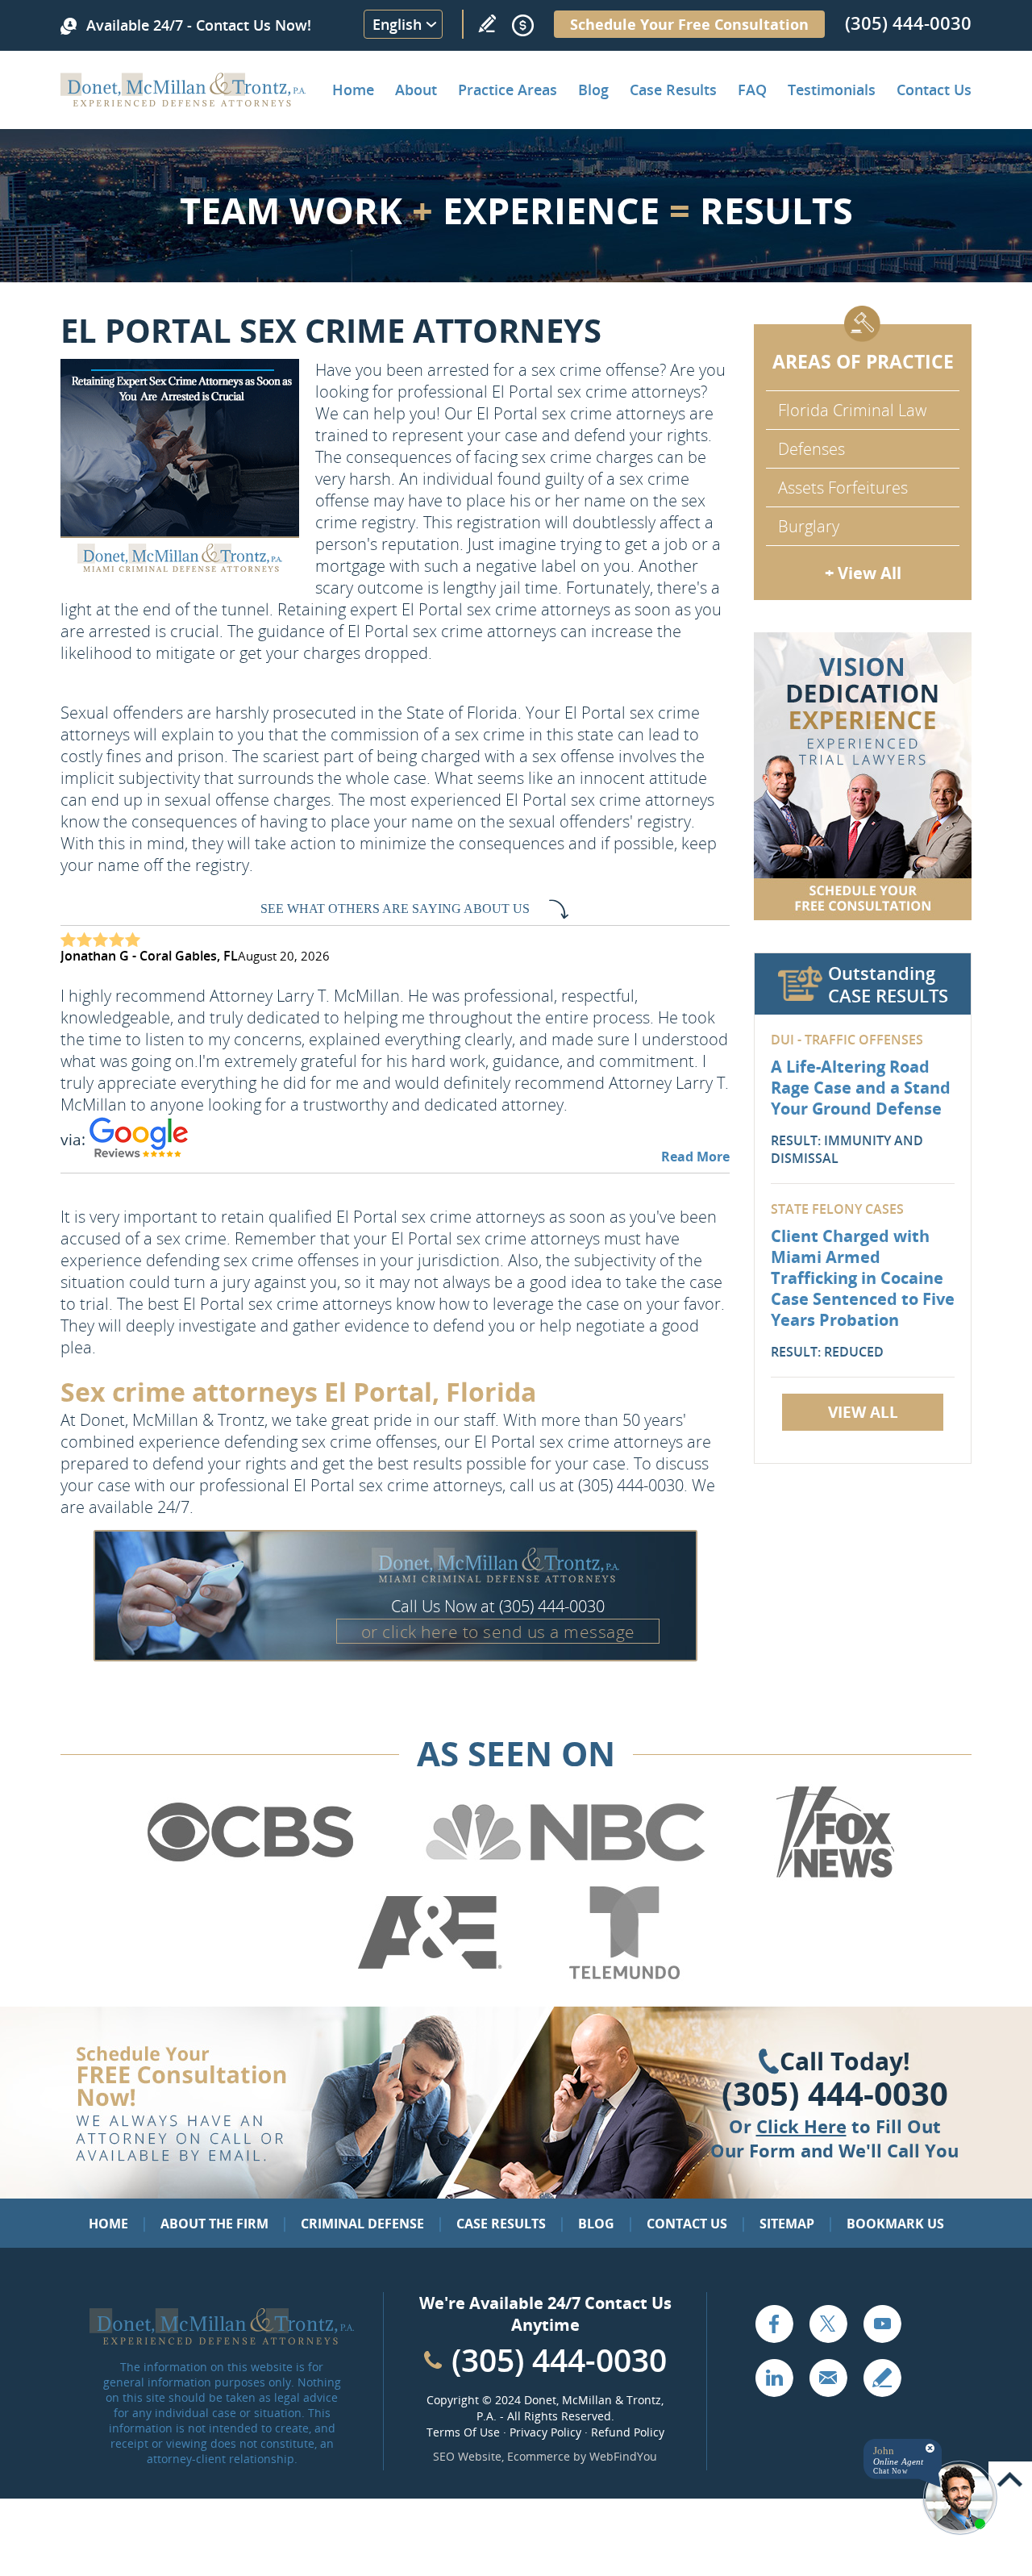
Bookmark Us (895, 2224)
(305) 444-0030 (908, 23)
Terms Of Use (463, 2432)
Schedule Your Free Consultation (689, 24)
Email (828, 2378)
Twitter (828, 2324)
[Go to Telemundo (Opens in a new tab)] (623, 1976)
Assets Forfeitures (843, 488)
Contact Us (934, 90)
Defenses (811, 449)
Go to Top (1010, 2480)
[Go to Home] (183, 101)
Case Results (673, 90)
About (416, 90)
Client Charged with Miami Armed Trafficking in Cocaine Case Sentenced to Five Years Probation (863, 1278)
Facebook (774, 2324)
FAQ (752, 90)
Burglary (809, 526)
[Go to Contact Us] (863, 776)
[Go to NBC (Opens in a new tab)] (566, 1875)
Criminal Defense (362, 2224)
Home (353, 90)
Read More (695, 1157)
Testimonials (832, 90)
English (397, 24)
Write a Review (487, 23)
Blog (593, 90)
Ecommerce (539, 2456)
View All (863, 1412)
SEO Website (467, 2456)
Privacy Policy (545, 2432)
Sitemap (787, 2224)
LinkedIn (774, 2378)
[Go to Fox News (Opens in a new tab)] (833, 1875)
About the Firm (214, 2224)
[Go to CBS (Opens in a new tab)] (249, 1875)
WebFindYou (623, 2456)
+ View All (863, 573)
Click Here (801, 2126)
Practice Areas (508, 90)
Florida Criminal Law (852, 410)
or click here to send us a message (498, 1632)
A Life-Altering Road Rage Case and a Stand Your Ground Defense (861, 1088)
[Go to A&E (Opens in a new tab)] (430, 1976)
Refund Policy (628, 2432)
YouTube (882, 2324)
